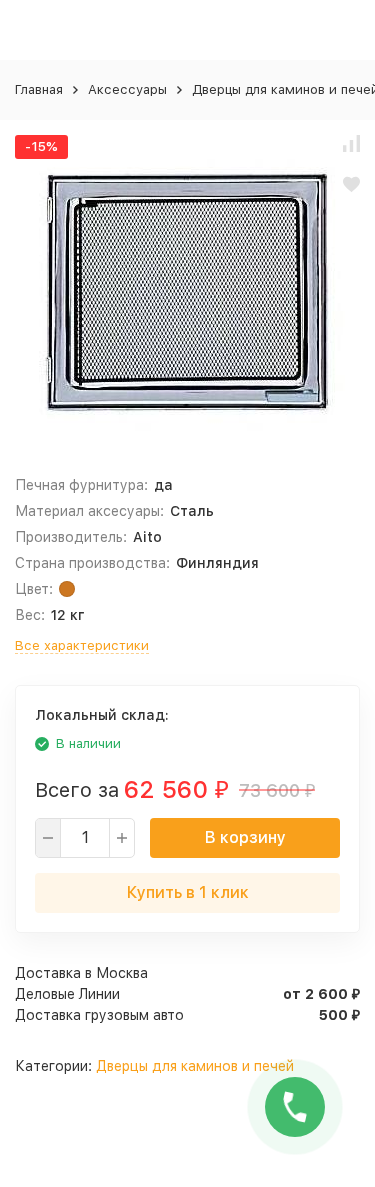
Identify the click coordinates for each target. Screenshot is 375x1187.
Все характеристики (82, 645)
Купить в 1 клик (188, 892)
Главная (39, 89)
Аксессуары (127, 89)
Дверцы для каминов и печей (195, 1066)
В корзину (245, 837)
